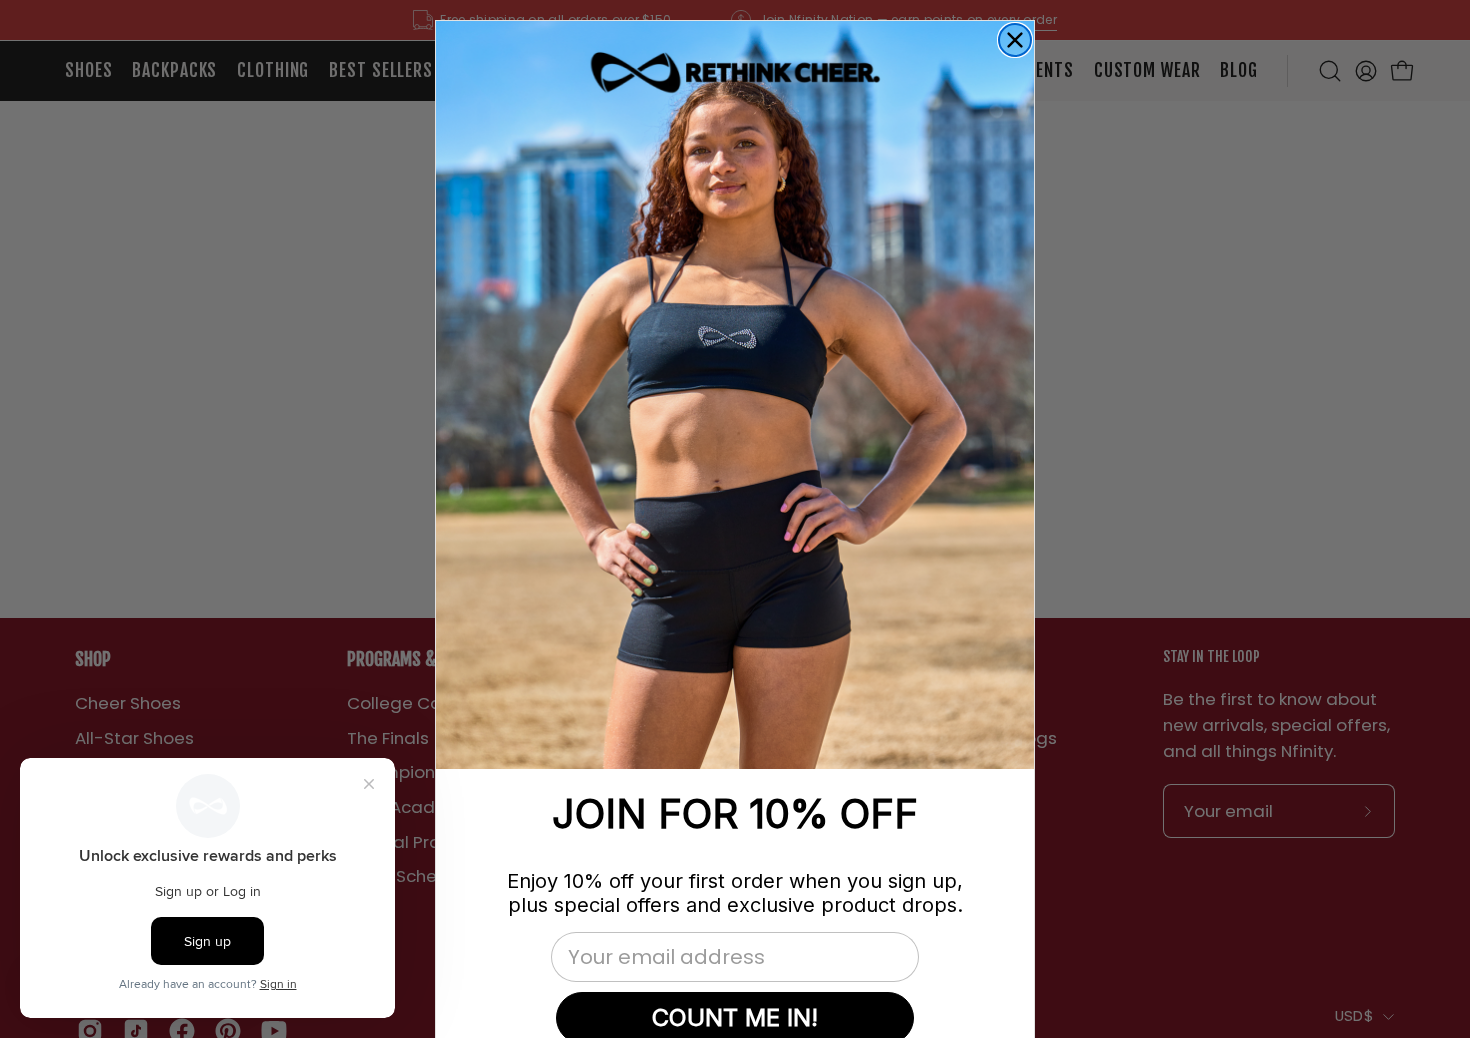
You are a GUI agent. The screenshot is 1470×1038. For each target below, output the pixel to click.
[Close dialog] (1015, 40)
